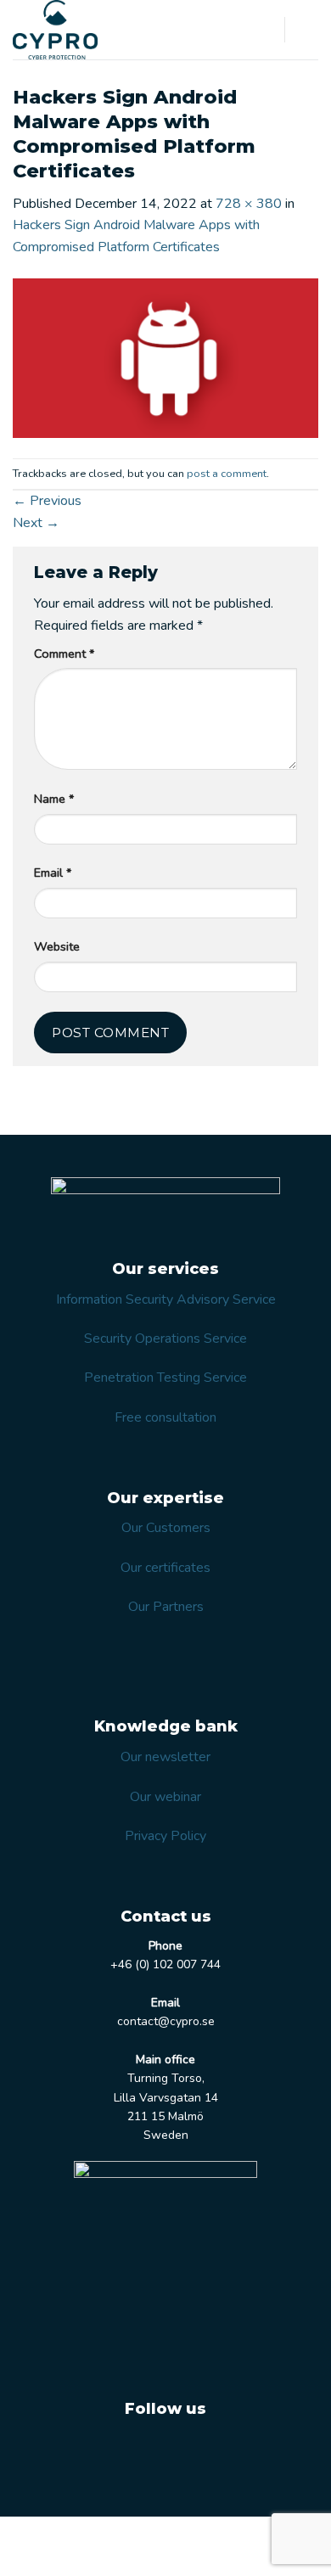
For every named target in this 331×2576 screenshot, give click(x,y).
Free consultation (165, 1417)
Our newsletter (165, 1757)
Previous (47, 501)
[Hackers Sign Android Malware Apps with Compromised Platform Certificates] (165, 357)
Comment (64, 654)
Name (54, 799)
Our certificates (165, 1568)
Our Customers (166, 1528)
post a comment (227, 474)
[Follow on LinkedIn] (186, 2451)
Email (53, 873)
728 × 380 (249, 204)
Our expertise (157, 2535)
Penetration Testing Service (165, 1378)
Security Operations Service (165, 1339)
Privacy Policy (165, 1836)
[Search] (266, 29)
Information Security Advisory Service (166, 1299)
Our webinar (165, 1797)
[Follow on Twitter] (144, 2451)
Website (57, 946)
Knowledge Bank (114, 2547)
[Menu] (308, 29)
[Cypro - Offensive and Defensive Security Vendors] (77, 30)
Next (36, 523)
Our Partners (166, 1607)
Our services (74, 2535)
